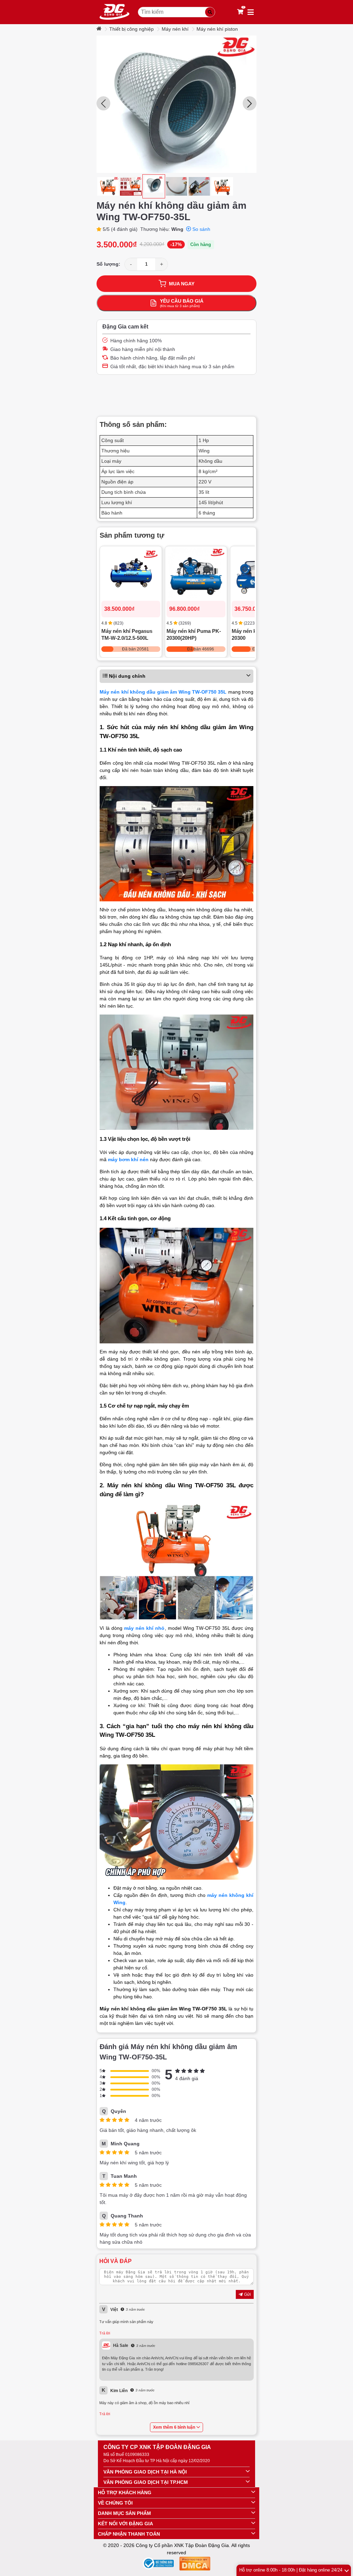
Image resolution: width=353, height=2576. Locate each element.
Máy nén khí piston (217, 29)
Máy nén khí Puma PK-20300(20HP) (194, 634)
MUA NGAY (182, 284)
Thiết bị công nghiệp (132, 29)
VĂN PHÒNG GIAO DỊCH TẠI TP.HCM (146, 2482)
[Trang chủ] (100, 29)
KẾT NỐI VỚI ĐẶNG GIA (125, 2524)
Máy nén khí (175, 29)
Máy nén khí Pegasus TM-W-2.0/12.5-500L (127, 634)
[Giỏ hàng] (240, 12)
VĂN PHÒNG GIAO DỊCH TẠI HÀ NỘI (145, 2472)
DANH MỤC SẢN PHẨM (124, 2513)
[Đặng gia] (114, 12)
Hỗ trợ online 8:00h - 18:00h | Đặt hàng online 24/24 (291, 2570)
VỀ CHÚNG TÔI (115, 2503)
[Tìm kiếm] (210, 12)
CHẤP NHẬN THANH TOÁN (129, 2534)
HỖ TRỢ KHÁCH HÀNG (125, 2492)
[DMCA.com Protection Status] (195, 2565)
